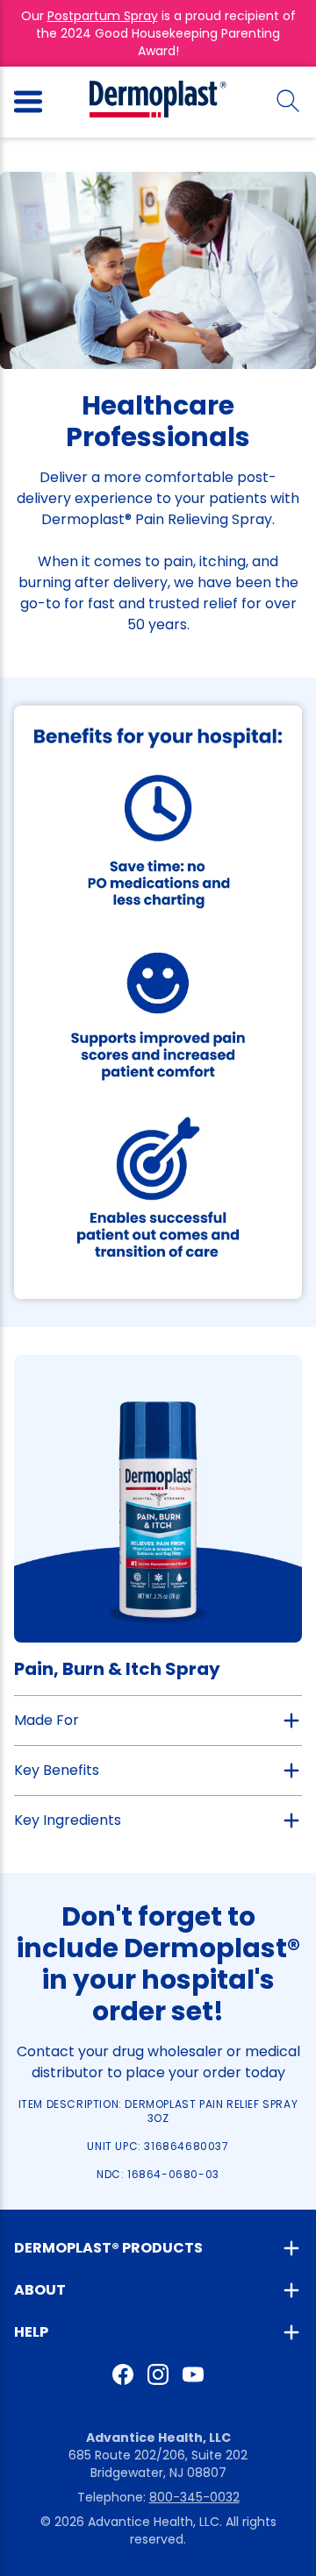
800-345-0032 (194, 2497)
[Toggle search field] (288, 102)
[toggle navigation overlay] (28, 102)
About (40, 2290)
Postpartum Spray (103, 16)
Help (31, 2332)
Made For (47, 1720)
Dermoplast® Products (108, 2248)
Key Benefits (57, 1770)
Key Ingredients (68, 1820)
